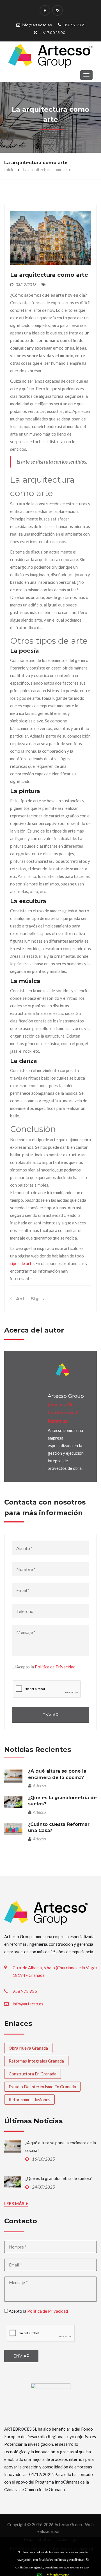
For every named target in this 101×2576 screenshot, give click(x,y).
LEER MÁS (15, 2203)
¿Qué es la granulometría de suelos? (58, 2178)
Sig (37, 1299)
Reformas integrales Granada (36, 2061)
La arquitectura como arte (49, 275)
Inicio (9, 169)
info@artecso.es (37, 25)
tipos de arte (22, 1263)
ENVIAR (50, 1715)
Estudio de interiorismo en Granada (42, 2087)
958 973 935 (74, 25)
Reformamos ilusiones (29, 2100)
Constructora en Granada (33, 2074)
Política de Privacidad (55, 1667)
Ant (18, 1299)
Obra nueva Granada (28, 2048)
